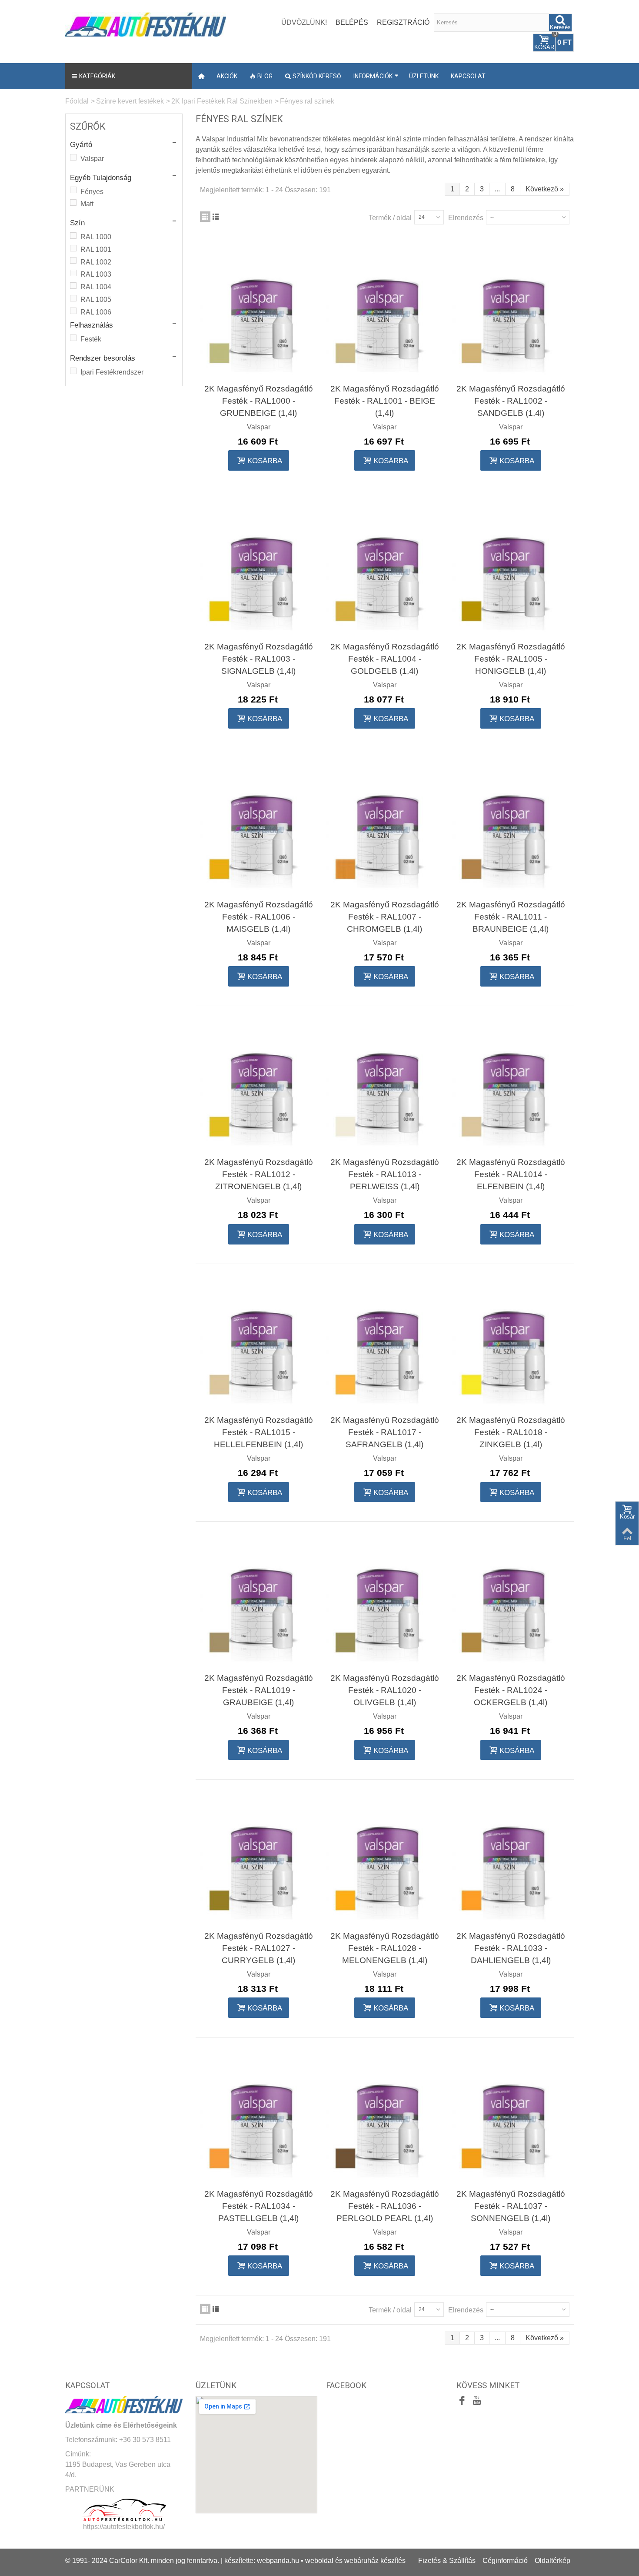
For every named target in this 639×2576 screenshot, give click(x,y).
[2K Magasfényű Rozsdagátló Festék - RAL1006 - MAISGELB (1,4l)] (259, 829)
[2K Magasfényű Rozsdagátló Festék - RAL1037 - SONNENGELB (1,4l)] (511, 2118)
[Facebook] (462, 2402)
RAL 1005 (96, 299)
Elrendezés (466, 218)
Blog (265, 76)
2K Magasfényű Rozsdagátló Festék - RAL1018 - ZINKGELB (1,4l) (511, 1432)
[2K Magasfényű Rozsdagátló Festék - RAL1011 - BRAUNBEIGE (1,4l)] (511, 829)
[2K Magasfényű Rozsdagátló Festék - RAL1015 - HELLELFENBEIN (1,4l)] (259, 1345)
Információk (373, 76)
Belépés (352, 22)
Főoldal (77, 101)
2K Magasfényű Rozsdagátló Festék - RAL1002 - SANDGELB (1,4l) (511, 401)
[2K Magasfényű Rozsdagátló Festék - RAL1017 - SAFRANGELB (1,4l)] (385, 1345)
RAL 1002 (96, 262)
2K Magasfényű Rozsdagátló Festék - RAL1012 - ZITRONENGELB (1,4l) (259, 1174)
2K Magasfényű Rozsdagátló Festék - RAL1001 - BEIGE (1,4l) (385, 401)
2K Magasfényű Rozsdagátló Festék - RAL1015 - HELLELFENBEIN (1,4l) (259, 1432)
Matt (87, 204)
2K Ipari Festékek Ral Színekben (222, 101)
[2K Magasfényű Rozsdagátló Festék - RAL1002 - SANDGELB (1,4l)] (511, 313)
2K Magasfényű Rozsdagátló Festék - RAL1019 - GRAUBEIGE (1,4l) (259, 1690)
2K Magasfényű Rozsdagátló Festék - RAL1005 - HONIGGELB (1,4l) (511, 659)
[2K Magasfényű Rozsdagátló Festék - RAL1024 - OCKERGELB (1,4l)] (511, 1602)
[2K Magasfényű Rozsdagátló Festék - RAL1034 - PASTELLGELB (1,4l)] (259, 2118)
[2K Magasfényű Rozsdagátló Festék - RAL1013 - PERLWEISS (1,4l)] (385, 1087)
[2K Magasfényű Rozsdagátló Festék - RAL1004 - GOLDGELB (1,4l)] (385, 571)
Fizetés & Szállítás (447, 2561)
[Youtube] (477, 2402)
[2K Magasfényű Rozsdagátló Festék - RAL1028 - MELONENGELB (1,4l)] (385, 1860)
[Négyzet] (205, 217)
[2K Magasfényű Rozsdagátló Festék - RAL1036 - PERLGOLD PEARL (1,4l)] (385, 2118)
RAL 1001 (96, 249)
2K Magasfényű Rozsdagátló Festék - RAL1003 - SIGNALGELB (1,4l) (259, 659)
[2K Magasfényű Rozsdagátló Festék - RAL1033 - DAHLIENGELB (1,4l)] (511, 1860)
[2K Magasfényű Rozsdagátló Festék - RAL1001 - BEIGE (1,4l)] (385, 313)
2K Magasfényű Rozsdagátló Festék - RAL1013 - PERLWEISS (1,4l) (385, 1174)
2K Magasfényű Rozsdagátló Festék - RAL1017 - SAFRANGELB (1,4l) (385, 1432)
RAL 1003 (96, 274)
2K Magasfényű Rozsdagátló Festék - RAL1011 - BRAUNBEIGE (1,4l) (511, 917)
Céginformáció (505, 2561)
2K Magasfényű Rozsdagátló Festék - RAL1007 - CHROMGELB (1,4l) (385, 917)
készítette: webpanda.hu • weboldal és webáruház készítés (315, 2561)
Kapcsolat (468, 76)
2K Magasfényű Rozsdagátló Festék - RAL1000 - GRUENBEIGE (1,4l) (259, 401)
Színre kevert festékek (130, 101)
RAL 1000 (96, 237)
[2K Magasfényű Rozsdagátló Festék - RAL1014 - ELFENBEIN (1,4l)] (511, 1087)
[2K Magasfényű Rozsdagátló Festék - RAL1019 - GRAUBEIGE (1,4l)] (259, 1602)
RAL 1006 (96, 312)
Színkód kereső (317, 76)
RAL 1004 (96, 287)
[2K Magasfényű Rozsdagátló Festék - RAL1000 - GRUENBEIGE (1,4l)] (259, 313)
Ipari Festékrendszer (112, 372)
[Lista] (216, 217)
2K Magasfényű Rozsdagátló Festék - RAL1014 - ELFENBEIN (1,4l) (511, 1174)
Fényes (92, 192)
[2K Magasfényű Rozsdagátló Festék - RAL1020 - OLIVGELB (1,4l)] (385, 1602)
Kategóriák (97, 76)
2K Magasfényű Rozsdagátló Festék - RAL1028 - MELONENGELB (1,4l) (385, 1948)
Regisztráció (403, 22)
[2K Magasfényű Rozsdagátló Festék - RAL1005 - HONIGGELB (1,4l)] (511, 571)
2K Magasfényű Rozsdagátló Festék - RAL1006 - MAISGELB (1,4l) (259, 917)
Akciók (227, 76)
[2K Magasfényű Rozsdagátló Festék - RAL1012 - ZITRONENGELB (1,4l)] (259, 1087)
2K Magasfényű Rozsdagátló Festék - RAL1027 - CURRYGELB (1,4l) (259, 1948)
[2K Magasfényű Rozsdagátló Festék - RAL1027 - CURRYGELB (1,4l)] (259, 1860)
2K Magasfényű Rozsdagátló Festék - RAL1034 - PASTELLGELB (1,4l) (259, 2206)
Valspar (92, 159)
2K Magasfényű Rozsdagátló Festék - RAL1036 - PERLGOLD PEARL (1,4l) (385, 2206)
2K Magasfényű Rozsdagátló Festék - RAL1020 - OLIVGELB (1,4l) (385, 1690)
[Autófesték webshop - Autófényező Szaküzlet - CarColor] (146, 23)
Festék (91, 339)
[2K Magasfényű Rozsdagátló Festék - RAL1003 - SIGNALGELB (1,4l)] (259, 571)
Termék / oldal (390, 218)
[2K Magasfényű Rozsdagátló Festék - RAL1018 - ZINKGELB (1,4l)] (511, 1345)
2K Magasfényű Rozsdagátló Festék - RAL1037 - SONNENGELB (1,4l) (511, 2206)
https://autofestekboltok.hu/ (124, 2527)
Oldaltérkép (552, 2561)
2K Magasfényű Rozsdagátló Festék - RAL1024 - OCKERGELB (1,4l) (511, 1690)
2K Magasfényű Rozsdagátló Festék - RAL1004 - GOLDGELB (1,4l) (385, 659)
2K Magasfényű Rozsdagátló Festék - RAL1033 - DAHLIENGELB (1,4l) (511, 1948)
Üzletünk (424, 76)
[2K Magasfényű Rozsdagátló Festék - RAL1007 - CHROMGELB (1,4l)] (385, 829)
